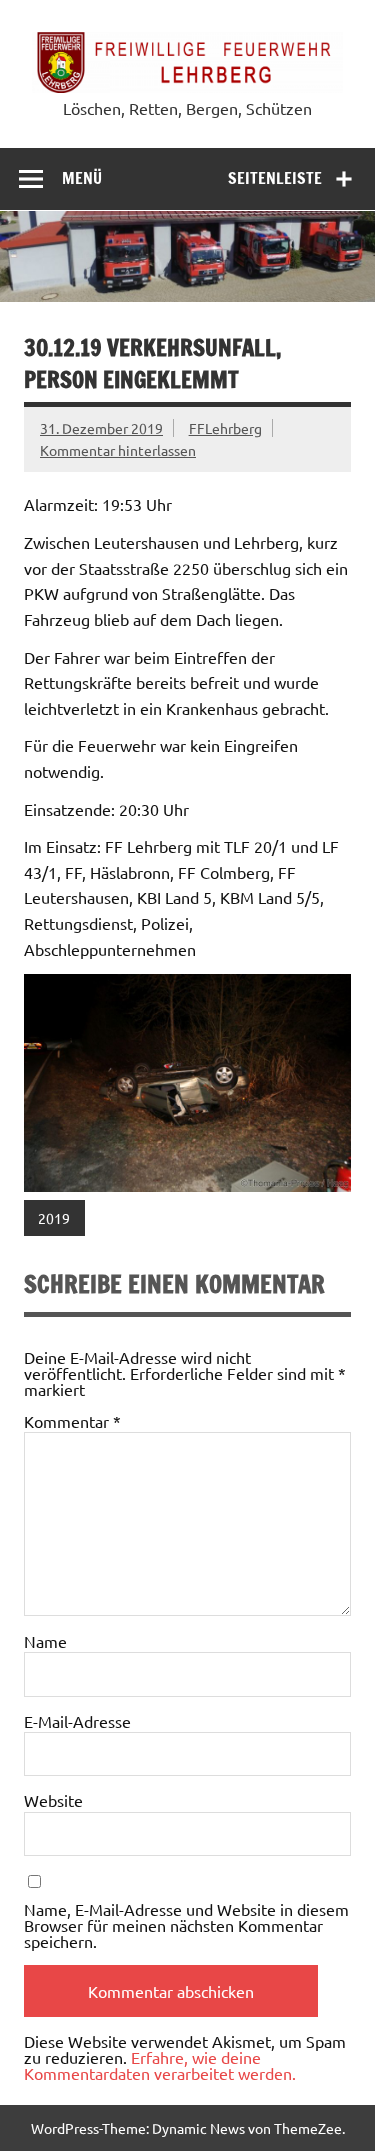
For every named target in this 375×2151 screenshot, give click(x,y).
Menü (82, 178)
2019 (54, 1218)
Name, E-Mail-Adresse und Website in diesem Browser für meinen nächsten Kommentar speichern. (186, 1925)
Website (53, 1800)
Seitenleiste (275, 178)
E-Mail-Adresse (77, 1721)
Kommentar (72, 1421)
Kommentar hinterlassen (118, 450)
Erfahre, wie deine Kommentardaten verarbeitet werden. (160, 2065)
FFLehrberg (225, 428)
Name (45, 1641)
